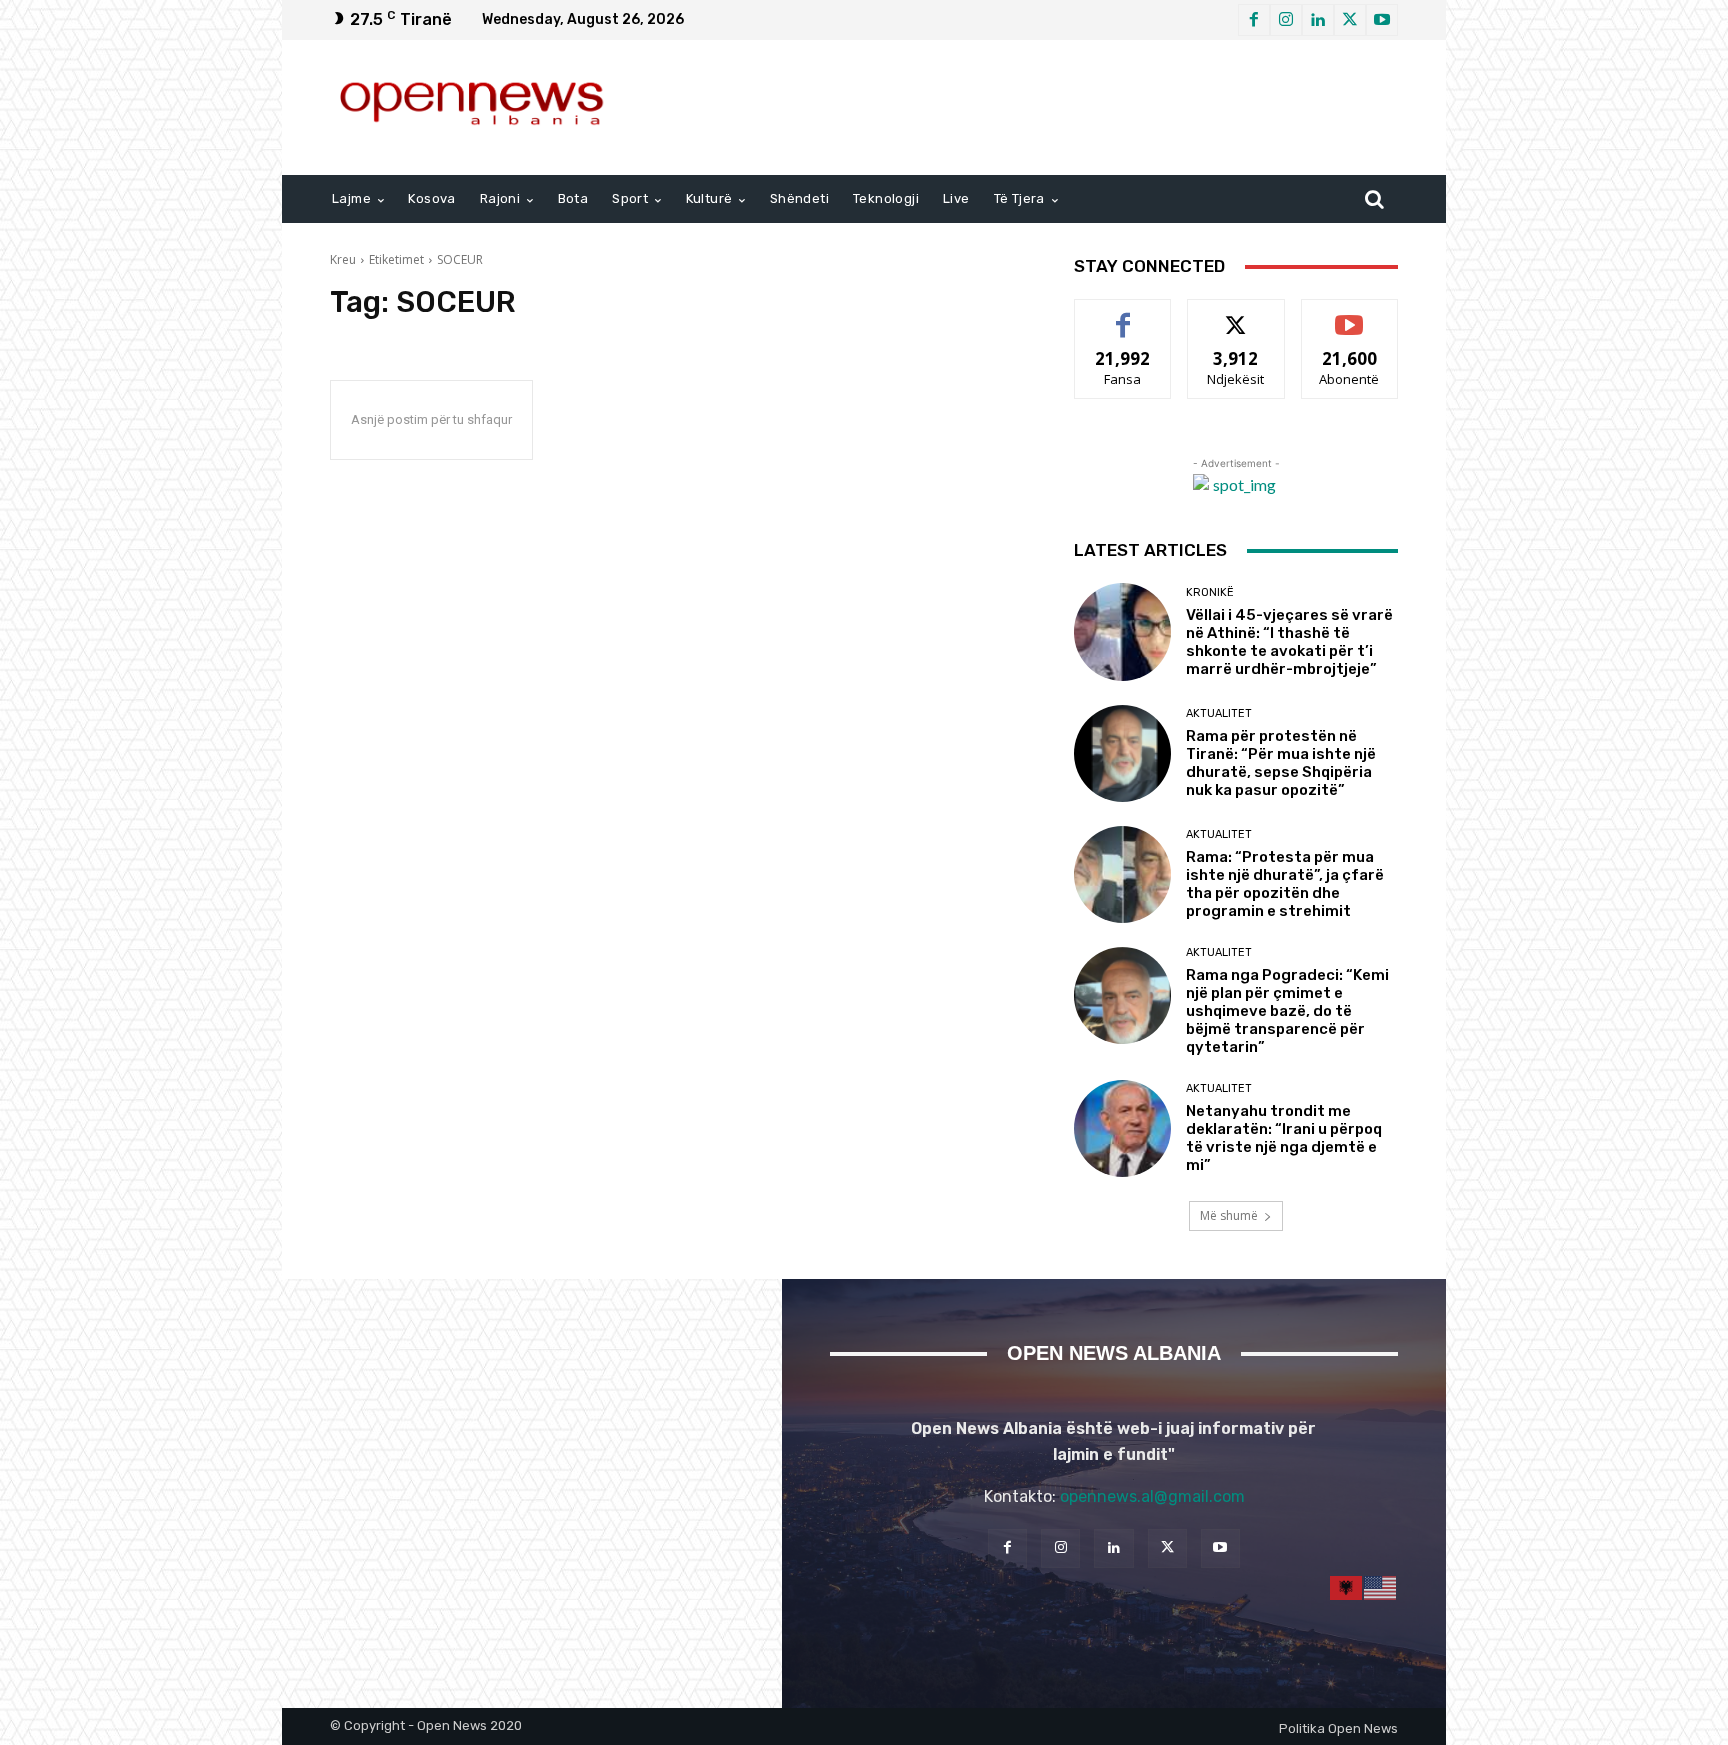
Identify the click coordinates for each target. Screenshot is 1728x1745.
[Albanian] (1347, 1586)
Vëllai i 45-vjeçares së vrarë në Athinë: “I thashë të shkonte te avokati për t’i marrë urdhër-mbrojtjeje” (1289, 642)
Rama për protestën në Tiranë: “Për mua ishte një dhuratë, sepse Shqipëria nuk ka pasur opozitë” (1281, 763)
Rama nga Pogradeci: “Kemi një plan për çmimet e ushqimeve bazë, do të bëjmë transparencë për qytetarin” (1287, 1011)
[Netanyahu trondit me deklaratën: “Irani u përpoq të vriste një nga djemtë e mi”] (1122, 1128)
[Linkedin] (1318, 20)
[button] (1374, 199)
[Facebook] (1254, 20)
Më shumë (1229, 1215)
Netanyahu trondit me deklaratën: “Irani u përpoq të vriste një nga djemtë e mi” (1284, 1138)
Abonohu (1350, 314)
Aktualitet (1219, 713)
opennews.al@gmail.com (1152, 1496)
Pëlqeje (1123, 314)
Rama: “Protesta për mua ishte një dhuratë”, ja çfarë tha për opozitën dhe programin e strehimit (1285, 884)
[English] (1381, 1586)
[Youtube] (1382, 20)
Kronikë (1210, 592)
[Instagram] (1286, 20)
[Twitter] (1350, 20)
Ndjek (1236, 314)
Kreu (343, 259)
